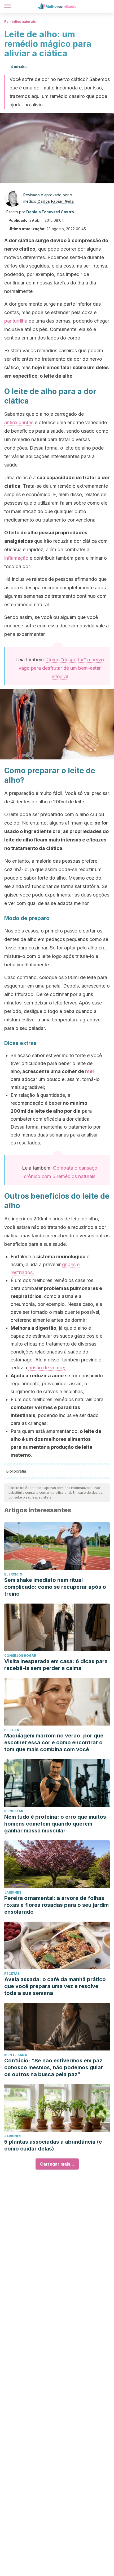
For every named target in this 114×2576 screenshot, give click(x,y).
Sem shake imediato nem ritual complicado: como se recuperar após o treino (55, 1587)
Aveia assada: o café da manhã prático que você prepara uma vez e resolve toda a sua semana (55, 1986)
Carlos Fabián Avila (56, 201)
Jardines (13, 1892)
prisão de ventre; (47, 1368)
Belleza (12, 1730)
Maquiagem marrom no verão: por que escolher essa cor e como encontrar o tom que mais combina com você (54, 1742)
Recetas (12, 1974)
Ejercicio (13, 1574)
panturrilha (16, 321)
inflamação (16, 558)
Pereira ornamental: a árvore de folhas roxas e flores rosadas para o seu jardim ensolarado (56, 1905)
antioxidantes (19, 422)
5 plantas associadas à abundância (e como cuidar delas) (53, 2145)
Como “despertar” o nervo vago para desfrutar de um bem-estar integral (61, 668)
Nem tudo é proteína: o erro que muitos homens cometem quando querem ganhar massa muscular (55, 1824)
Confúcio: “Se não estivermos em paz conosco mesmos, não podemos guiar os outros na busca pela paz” (54, 2067)
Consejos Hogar (20, 1656)
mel (89, 1071)
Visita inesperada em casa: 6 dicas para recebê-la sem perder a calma (56, 1665)
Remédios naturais (20, 22)
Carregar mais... (57, 2164)
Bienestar (14, 1811)
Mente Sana (16, 2055)
